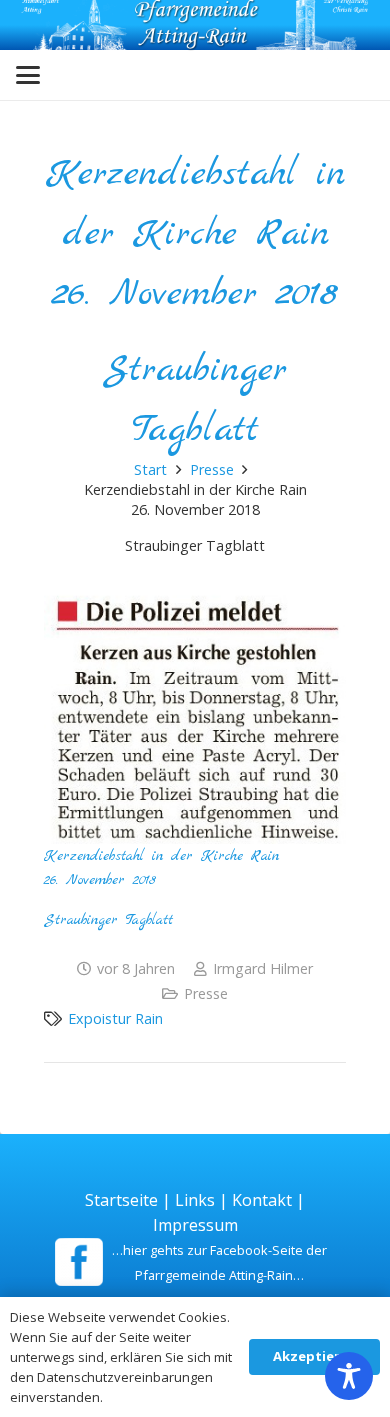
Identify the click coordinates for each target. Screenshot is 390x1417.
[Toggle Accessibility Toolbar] (349, 1376)
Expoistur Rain (115, 1018)
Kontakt (262, 1200)
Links (195, 1200)
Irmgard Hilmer (263, 968)
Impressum (195, 1225)
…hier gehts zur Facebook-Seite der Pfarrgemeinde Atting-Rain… (219, 1262)
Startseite (121, 1200)
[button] (28, 75)
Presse (206, 993)
